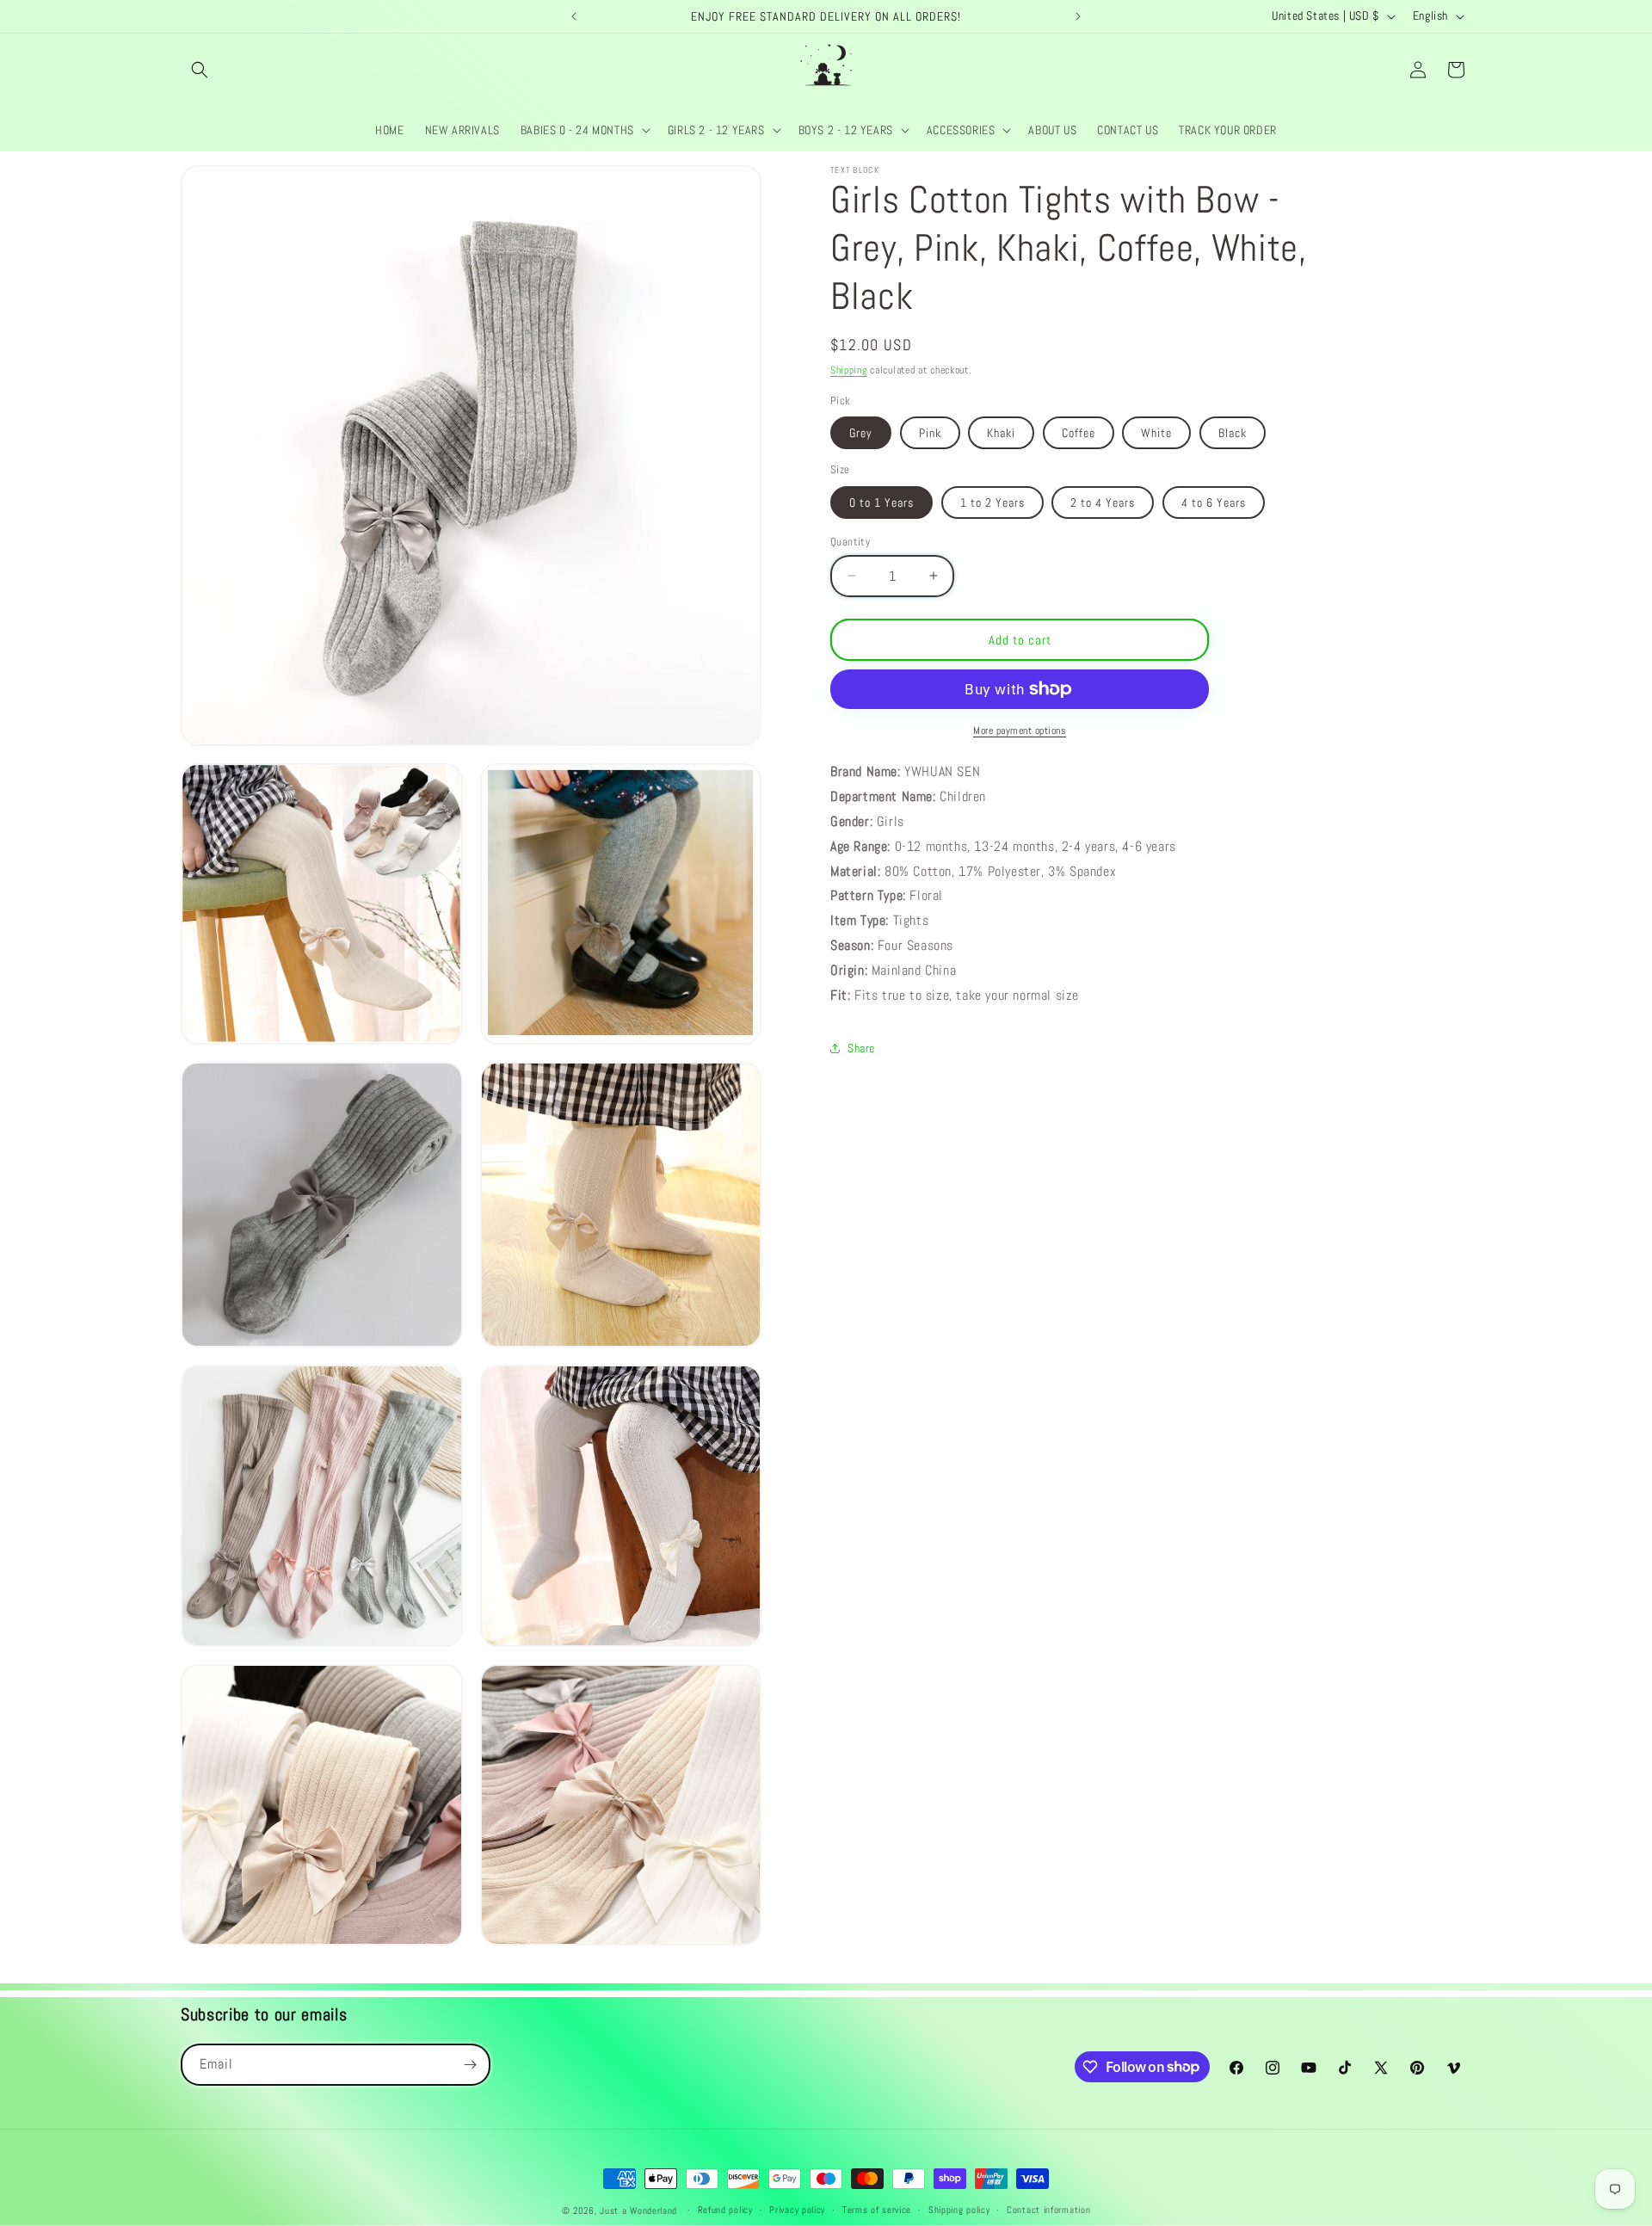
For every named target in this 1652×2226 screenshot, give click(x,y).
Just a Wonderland (638, 2211)
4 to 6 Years (1214, 502)
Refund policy (725, 2210)
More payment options (1020, 731)
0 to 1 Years (881, 502)
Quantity (850, 541)
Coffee (1079, 433)
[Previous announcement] (574, 16)
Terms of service (877, 2210)
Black (1233, 433)
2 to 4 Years (1103, 502)
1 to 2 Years (992, 502)
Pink (930, 433)
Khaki (1001, 433)
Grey (861, 433)
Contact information (1048, 2210)
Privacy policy (797, 2210)
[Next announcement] (1078, 16)
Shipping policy (959, 2210)
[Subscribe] (470, 2065)
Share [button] (861, 1047)
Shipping (849, 370)
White (1156, 433)
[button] (200, 70)
